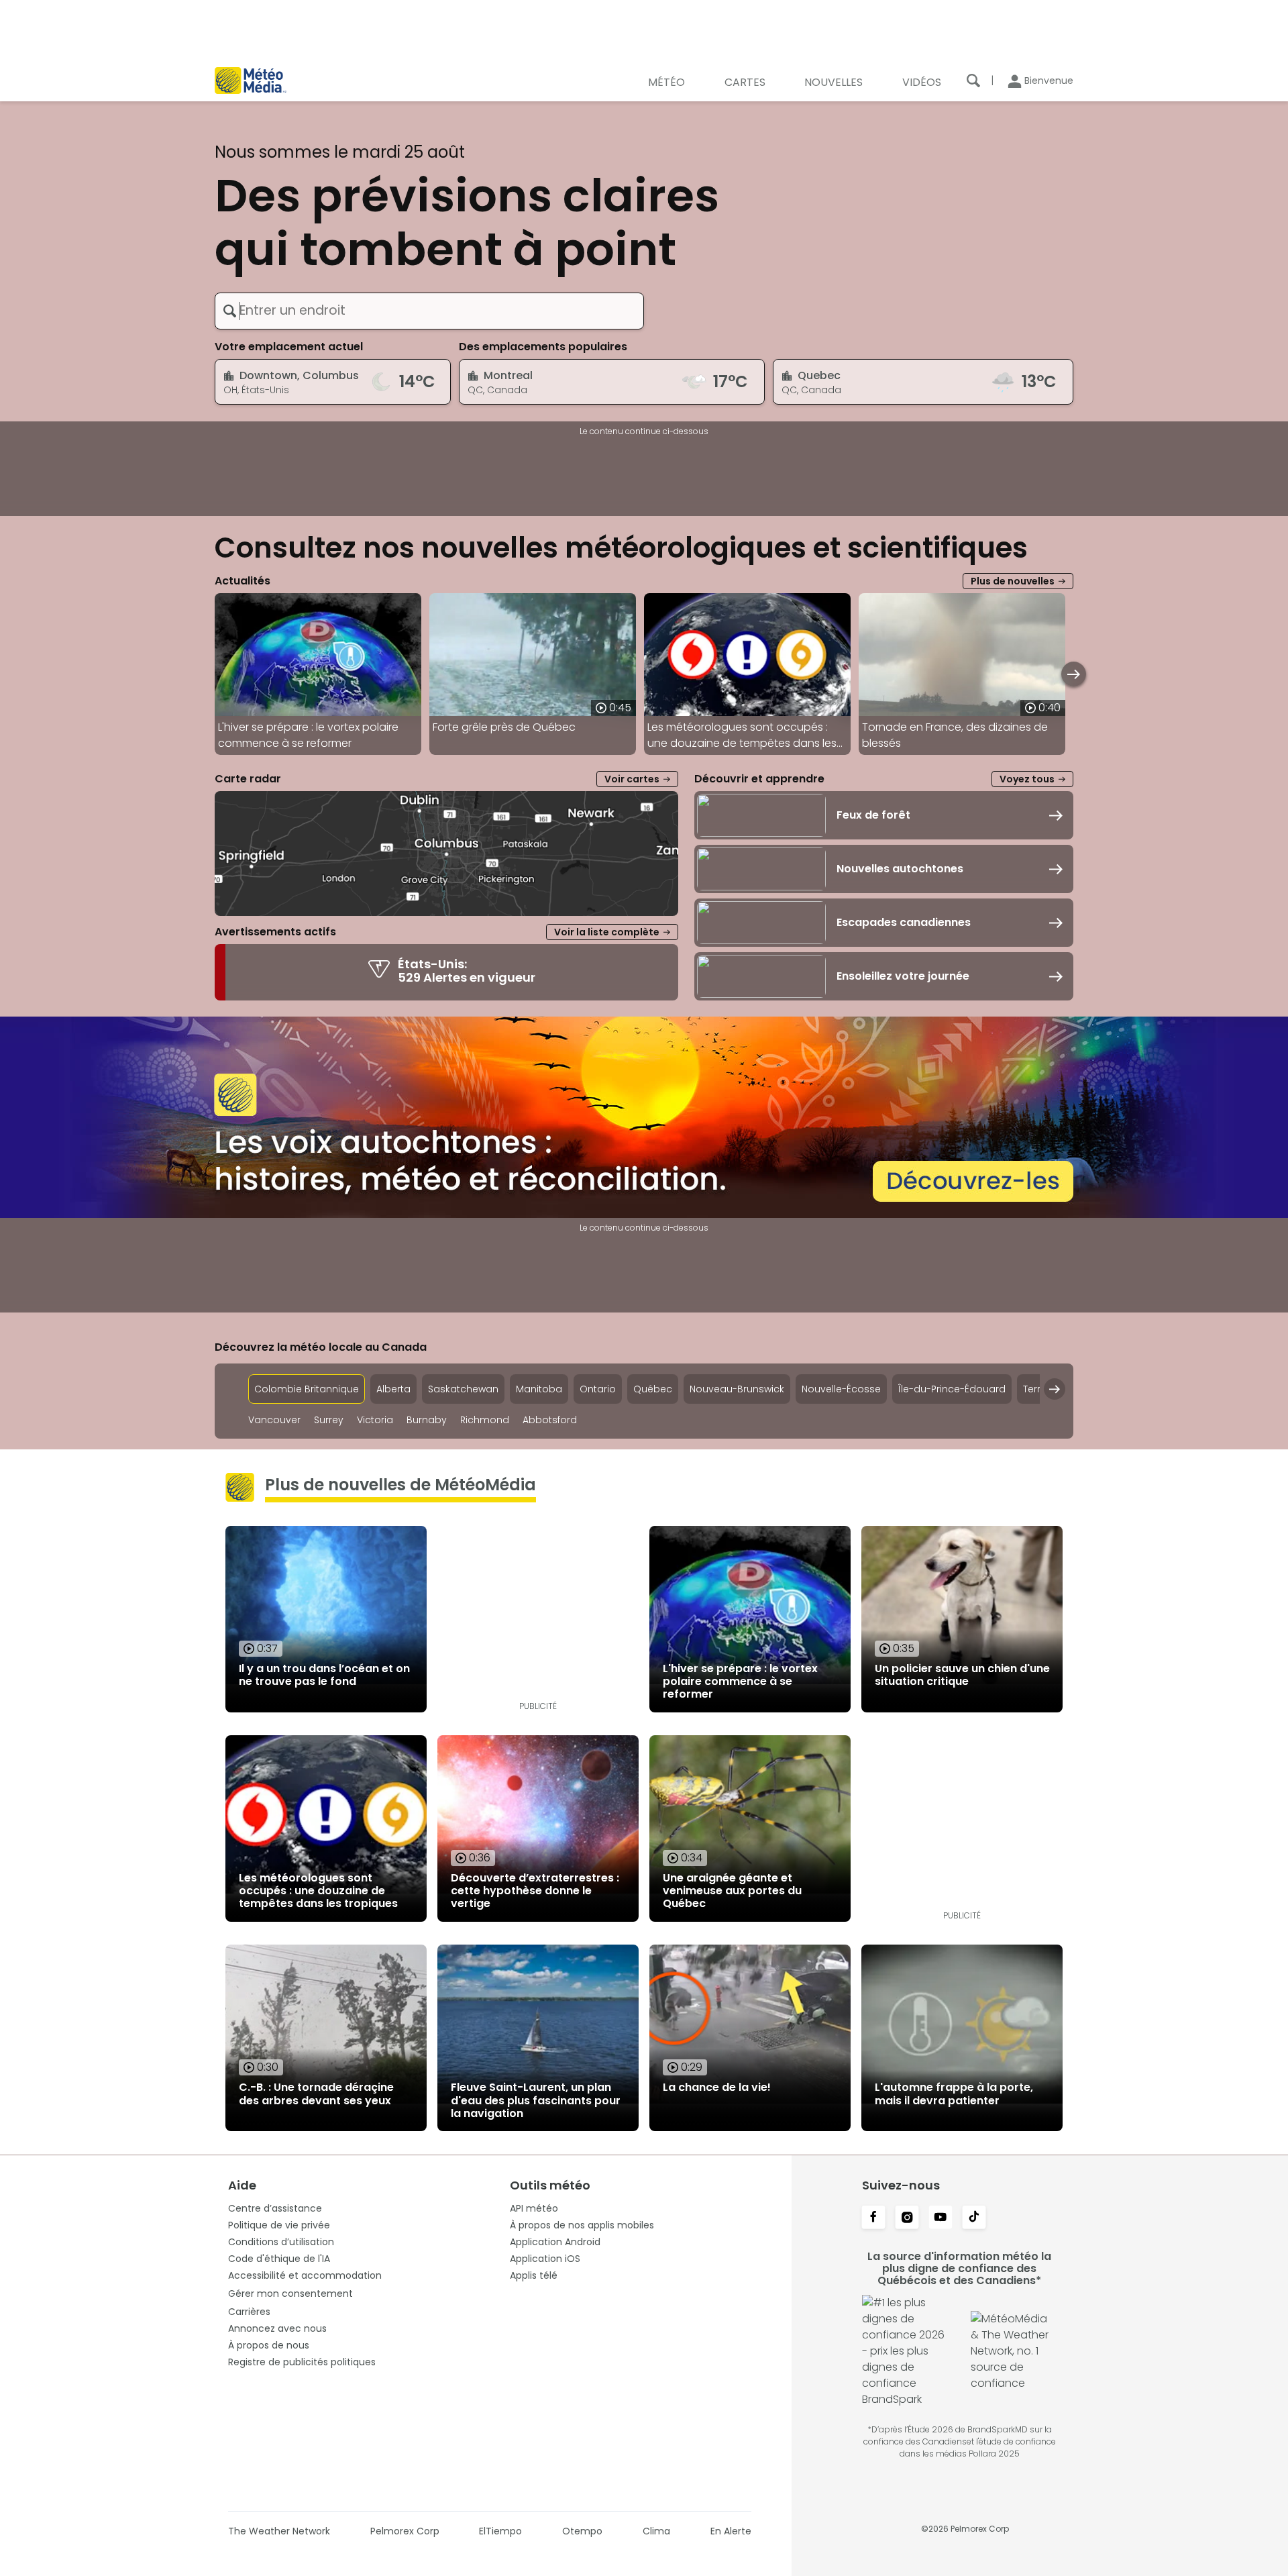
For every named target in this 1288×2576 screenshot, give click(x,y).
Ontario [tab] (598, 1389)
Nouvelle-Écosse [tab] (841, 1389)
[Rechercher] (973, 81)
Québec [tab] (653, 1389)
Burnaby (427, 1420)
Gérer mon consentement (290, 2294)
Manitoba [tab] (539, 1389)
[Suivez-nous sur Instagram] (907, 2218)
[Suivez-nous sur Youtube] (941, 2218)
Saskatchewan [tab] (463, 1389)
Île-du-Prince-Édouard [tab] (952, 1389)
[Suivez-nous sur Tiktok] (974, 2218)
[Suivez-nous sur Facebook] (873, 2218)
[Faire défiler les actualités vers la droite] (1074, 674)
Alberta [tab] (393, 1389)
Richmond (485, 1420)
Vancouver (274, 1420)
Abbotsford (550, 1420)
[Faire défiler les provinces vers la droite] (1055, 1389)
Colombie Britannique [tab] (307, 1389)
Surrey (329, 1420)
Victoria (375, 1420)
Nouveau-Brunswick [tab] (737, 1389)
